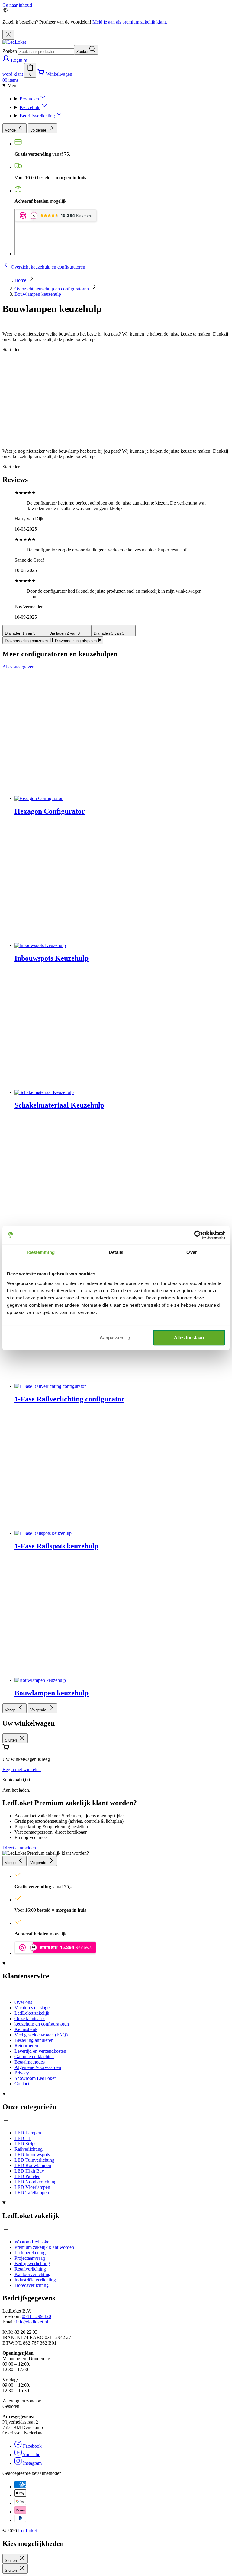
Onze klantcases (30, 2018)
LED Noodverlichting (35, 2182)
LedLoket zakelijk (32, 2013)
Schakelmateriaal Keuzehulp (59, 1105)
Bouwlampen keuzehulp (38, 294)
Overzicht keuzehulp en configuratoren (52, 289)
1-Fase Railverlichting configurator (69, 1399)
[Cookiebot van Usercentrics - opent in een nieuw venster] (199, 1235)
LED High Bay (29, 2171)
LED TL (23, 2138)
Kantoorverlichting (32, 2274)
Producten (29, 99)
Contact (22, 2084)
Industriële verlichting (35, 2280)
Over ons (23, 2002)
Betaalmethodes (30, 2062)
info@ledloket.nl (32, 2322)
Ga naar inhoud (17, 5)
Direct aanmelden (19, 1848)
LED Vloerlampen (32, 2187)
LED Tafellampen (32, 2193)
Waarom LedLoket (32, 2242)
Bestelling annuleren (34, 2040)
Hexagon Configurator (50, 811)
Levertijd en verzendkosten (40, 2051)
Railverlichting (29, 2149)
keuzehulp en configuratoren (42, 2024)
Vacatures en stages (33, 2008)
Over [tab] (192, 1252)
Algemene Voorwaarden (38, 2067)
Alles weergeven (18, 667)
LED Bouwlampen (33, 2165)
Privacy (22, 2073)
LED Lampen (28, 2133)
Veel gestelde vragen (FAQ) (41, 2035)
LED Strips (25, 2144)
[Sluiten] (8, 35)
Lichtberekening (30, 2253)
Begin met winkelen (22, 1769)
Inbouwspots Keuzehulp (52, 958)
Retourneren (26, 2046)
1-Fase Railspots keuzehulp (56, 1546)
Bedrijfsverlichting (37, 116)
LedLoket (27, 2531)
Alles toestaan (189, 1338)
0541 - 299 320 (36, 2316)
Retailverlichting (30, 2269)
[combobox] (46, 51)
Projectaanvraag (30, 2258)
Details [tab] (116, 1252)
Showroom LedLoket (35, 2078)
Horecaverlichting (32, 2285)
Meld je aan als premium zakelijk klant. (130, 22)
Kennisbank (26, 2029)
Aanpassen (111, 1338)
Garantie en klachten (34, 2056)
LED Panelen (27, 2176)
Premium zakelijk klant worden (44, 2247)
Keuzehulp (30, 107)
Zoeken (10, 51)
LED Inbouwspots (32, 2155)
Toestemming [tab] (40, 1252)
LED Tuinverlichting (34, 2160)
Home (20, 280)
